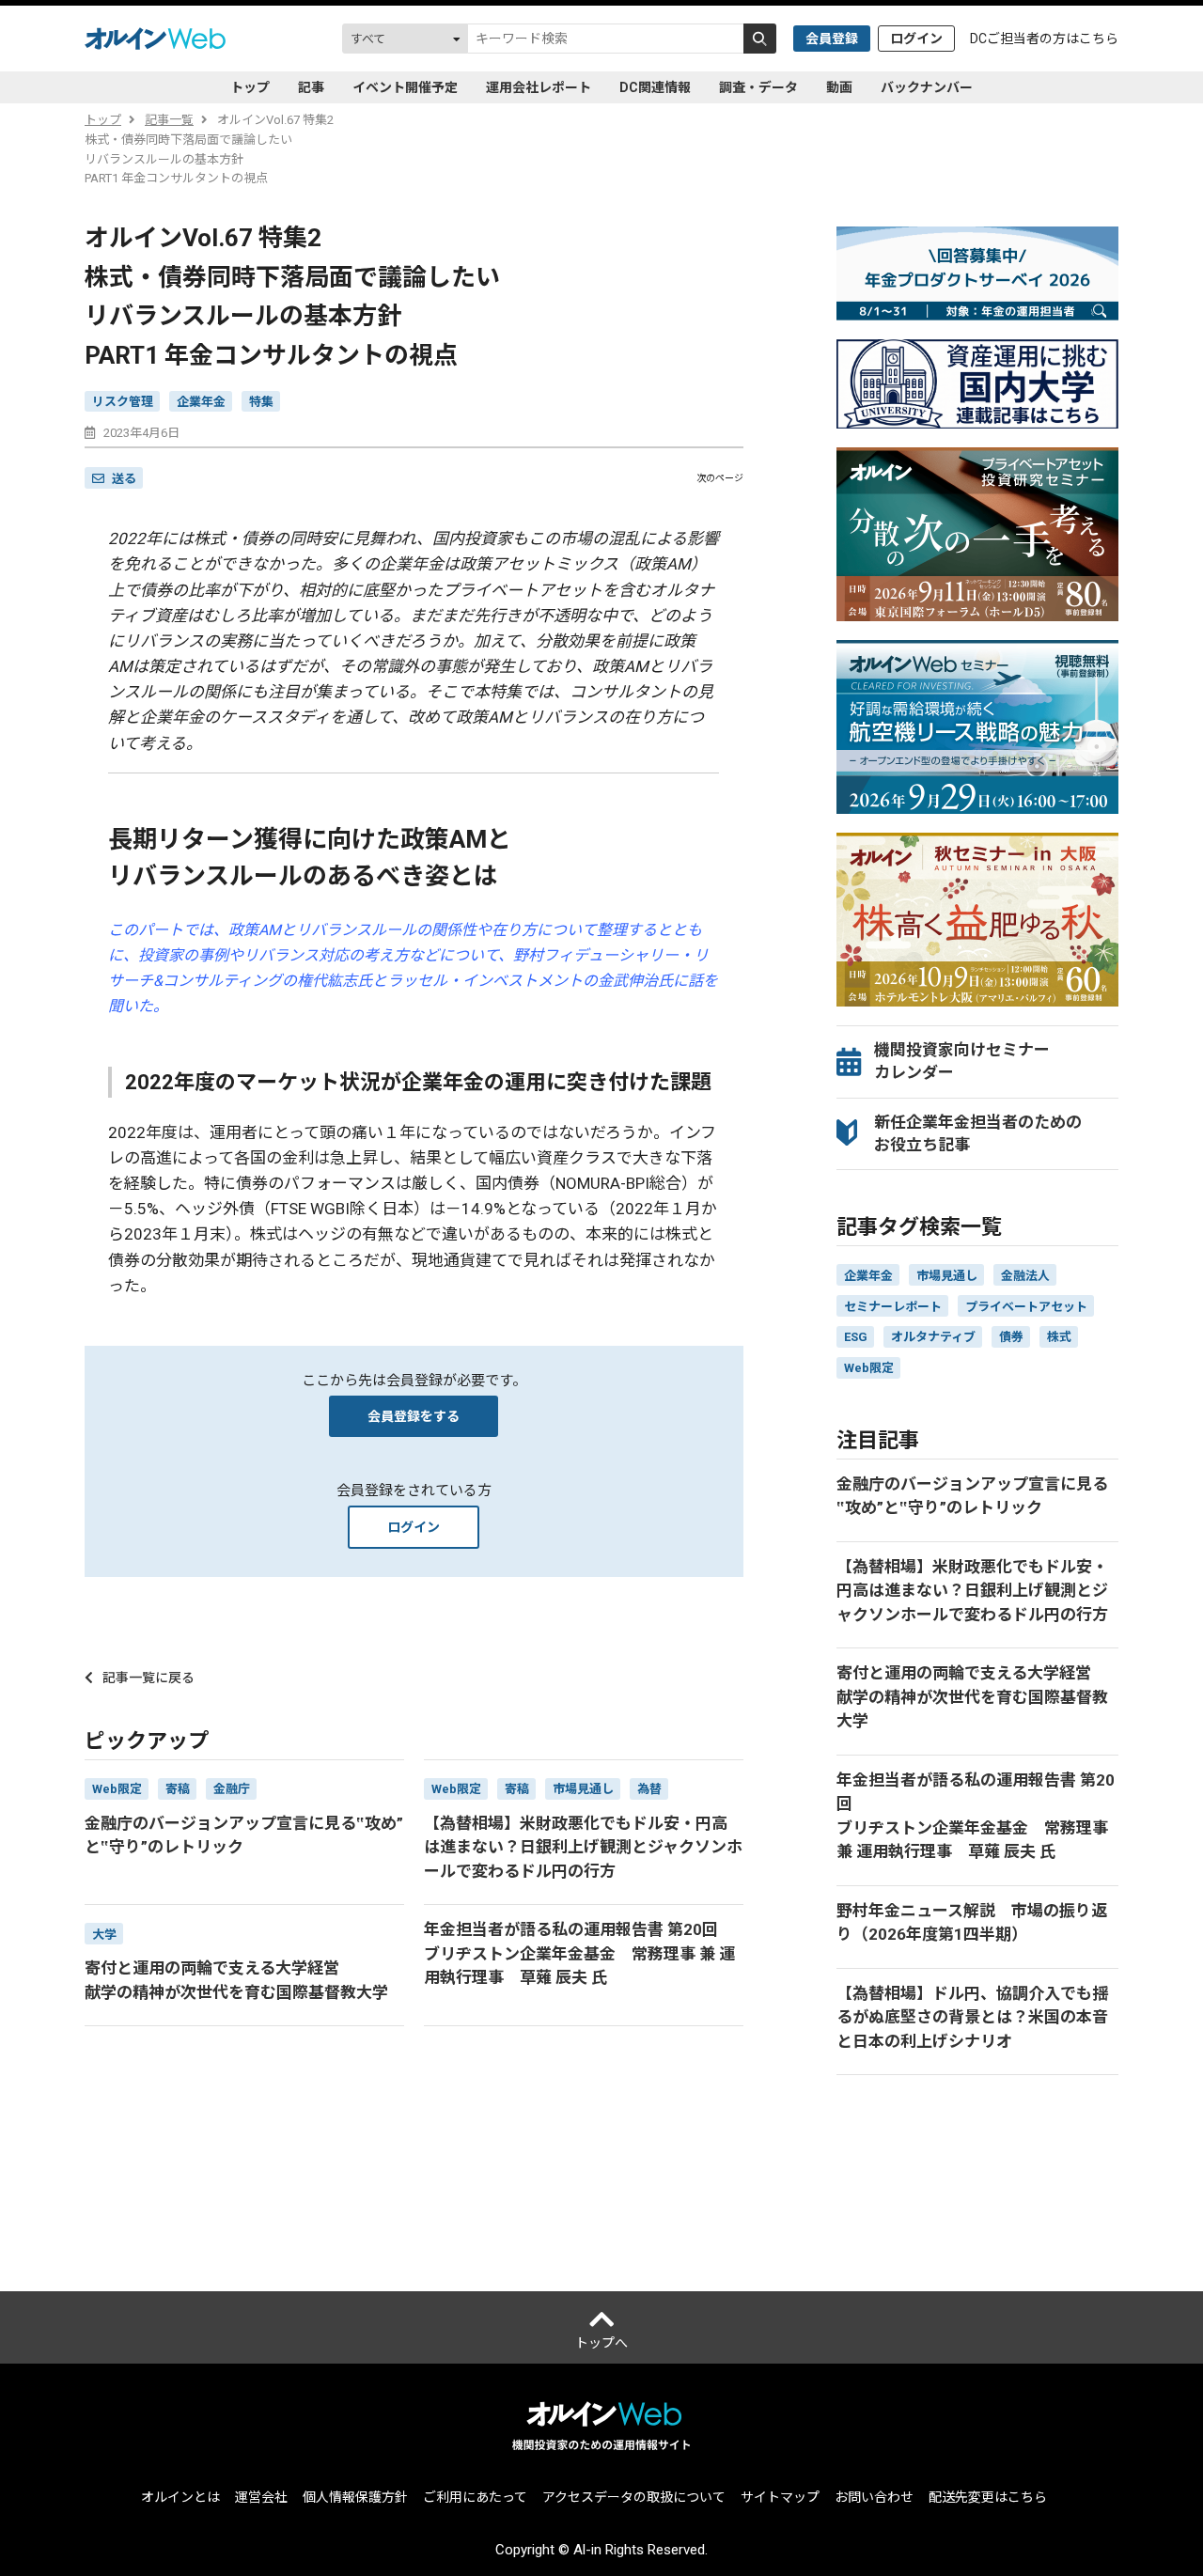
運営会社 (261, 2497)
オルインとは (180, 2497)
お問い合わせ (874, 2497)
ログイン (916, 39)
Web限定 (869, 1368)
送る (124, 479)
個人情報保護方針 (355, 2497)
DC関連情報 (655, 87)
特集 (261, 402)
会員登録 (832, 39)
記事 (311, 87)
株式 (1059, 1337)
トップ (250, 87)
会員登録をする (414, 1416)
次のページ (720, 478)
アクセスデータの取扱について (634, 2497)
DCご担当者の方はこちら (1044, 39)
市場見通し (947, 1276)
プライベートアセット (1026, 1307)
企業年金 (201, 402)
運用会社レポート (539, 87)
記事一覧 (169, 120)
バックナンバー (927, 87)
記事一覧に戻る (148, 1678)
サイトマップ (780, 2497)
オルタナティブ (933, 1337)
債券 (1011, 1337)
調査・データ (758, 87)
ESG (856, 1337)
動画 (839, 87)
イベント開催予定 (405, 87)
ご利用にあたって (475, 2497)
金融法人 (1025, 1276)
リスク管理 (123, 402)
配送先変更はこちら (988, 2497)
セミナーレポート (893, 1307)
